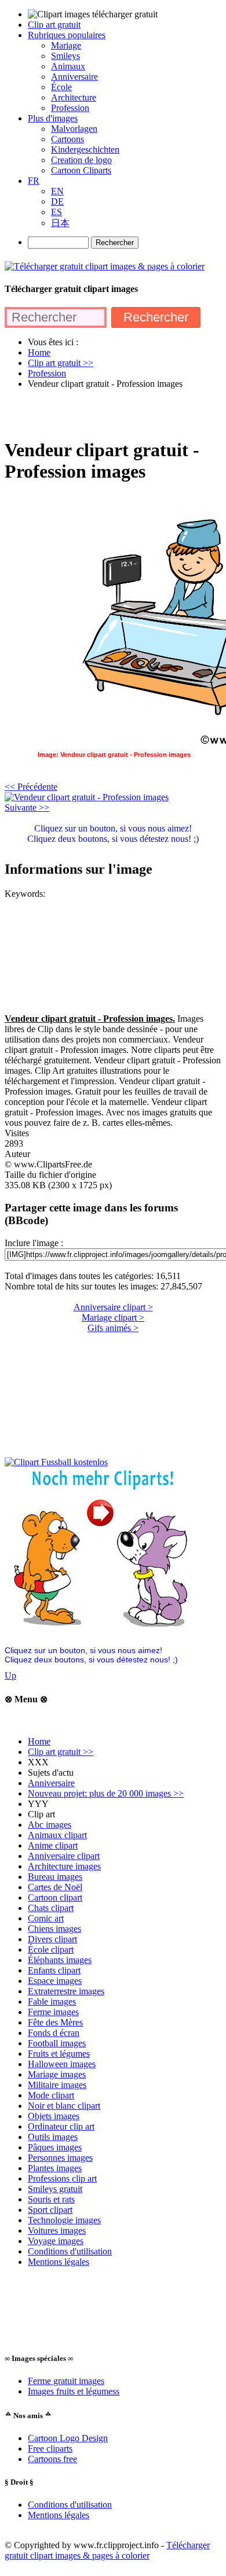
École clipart (51, 1949)
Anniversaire (51, 1783)
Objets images (54, 2116)
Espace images (55, 1981)
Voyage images (56, 2241)
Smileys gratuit (55, 2189)
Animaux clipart (57, 1835)
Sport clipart (50, 2210)
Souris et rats (51, 2199)
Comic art (46, 1918)
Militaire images (57, 2085)
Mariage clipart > (113, 1317)
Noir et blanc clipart (64, 2106)
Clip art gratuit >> (61, 1752)
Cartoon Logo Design (68, 2438)
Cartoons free (52, 2459)
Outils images (53, 2137)
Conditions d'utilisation (70, 2251)
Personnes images (60, 2158)
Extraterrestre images (66, 1991)
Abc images (50, 1825)
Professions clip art (62, 2178)
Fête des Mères (55, 2022)
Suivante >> (27, 807)
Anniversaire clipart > (113, 1307)
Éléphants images (60, 1960)
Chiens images (54, 1929)
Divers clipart (52, 1939)
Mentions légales (59, 2262)
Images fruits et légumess (74, 2391)
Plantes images (55, 2168)
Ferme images (53, 2012)
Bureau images (55, 1877)
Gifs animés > (113, 1328)
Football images (57, 2043)
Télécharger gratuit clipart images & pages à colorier (107, 2550)
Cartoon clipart (55, 1897)
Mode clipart (51, 2095)
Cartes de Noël (55, 1887)
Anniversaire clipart (64, 1856)
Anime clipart (53, 1845)
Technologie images (64, 2220)
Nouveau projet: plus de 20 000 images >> (106, 1793)
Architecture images (64, 1866)
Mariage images (57, 2074)
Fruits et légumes (59, 2054)
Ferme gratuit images (66, 2381)
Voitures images (57, 2231)
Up (10, 1675)
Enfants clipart (54, 1970)
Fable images (52, 2002)
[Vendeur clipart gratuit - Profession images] (87, 797)
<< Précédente (31, 787)
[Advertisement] (113, 413)
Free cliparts (50, 2449)
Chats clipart (51, 1908)
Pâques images (55, 2147)
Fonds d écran (54, 2033)
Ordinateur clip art (61, 2126)
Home (39, 1741)
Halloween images (62, 2064)
